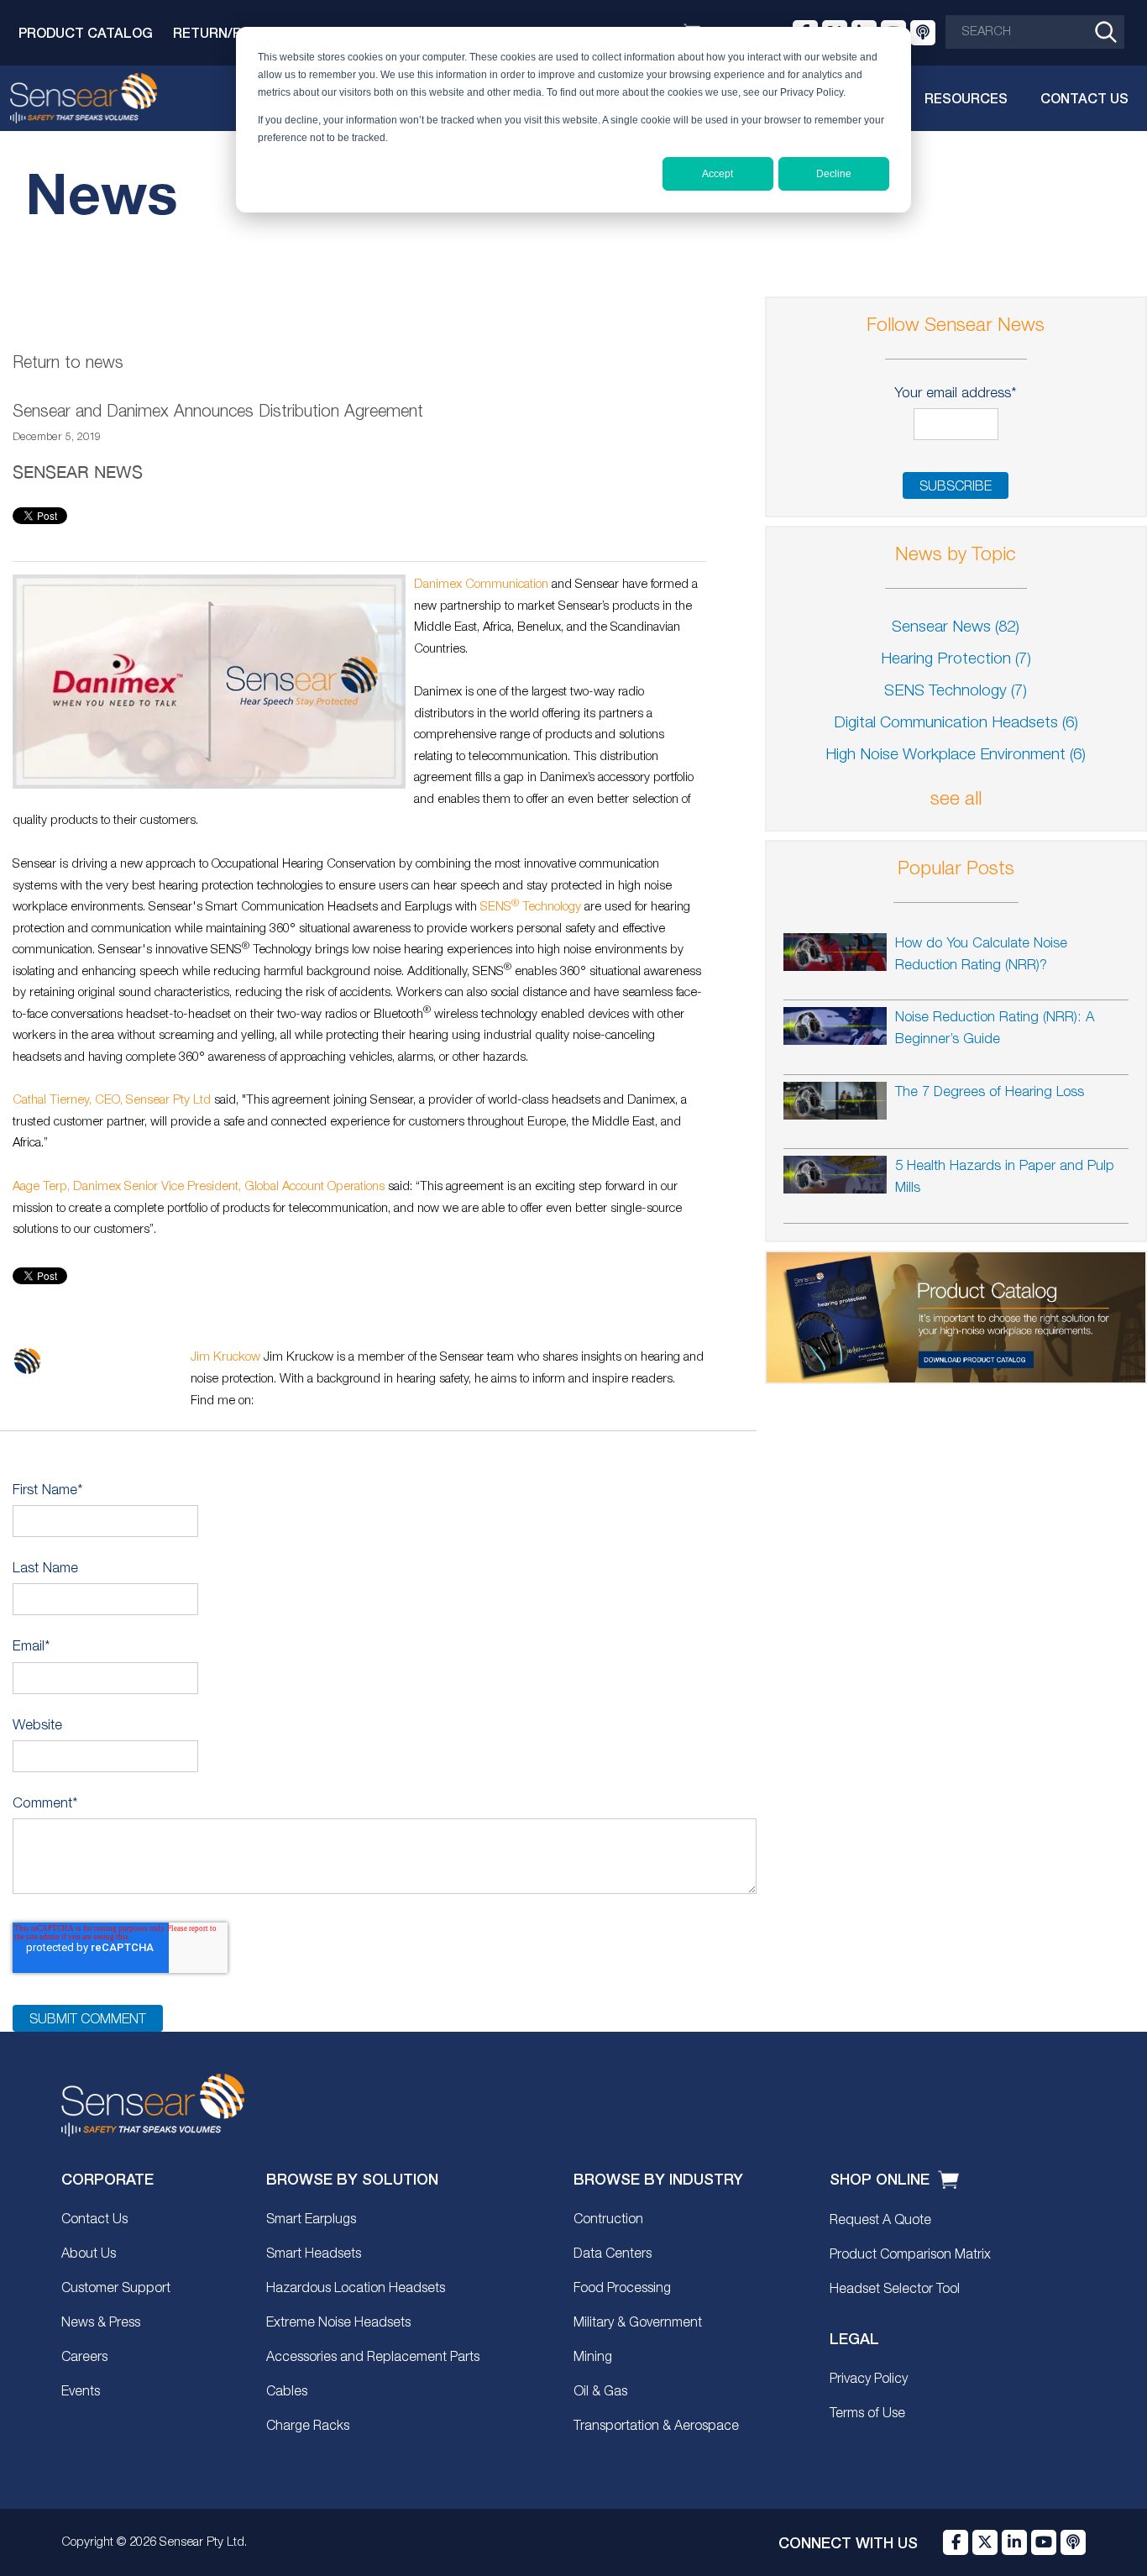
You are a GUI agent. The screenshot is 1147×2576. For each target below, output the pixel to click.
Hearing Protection (956, 660)
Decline (834, 174)
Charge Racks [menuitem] (308, 2426)
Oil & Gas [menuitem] (600, 2392)
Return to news (68, 364)
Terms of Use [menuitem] (867, 2414)
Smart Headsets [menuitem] (314, 2254)
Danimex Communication (481, 585)
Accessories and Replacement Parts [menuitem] (373, 2358)
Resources (966, 98)
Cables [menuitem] (287, 2392)
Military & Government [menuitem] (638, 2323)
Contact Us (1084, 98)
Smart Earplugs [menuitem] (311, 2220)
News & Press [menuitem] (101, 2323)
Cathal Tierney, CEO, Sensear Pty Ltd (112, 1100)
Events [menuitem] (81, 2392)
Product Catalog (86, 32)
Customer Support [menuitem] (116, 2289)
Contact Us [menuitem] (94, 2220)
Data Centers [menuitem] (613, 2254)
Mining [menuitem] (593, 2358)
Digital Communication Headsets (956, 724)
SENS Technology (531, 907)
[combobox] (1035, 32)
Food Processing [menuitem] (622, 2289)
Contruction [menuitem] (608, 2220)
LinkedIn (267, 1401)
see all (956, 800)
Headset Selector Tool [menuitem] (895, 2290)
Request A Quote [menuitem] (880, 2221)
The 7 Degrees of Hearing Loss (990, 1092)
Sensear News (78, 472)
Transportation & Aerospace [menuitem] (656, 2426)
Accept (718, 174)
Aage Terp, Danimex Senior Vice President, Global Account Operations (199, 1187)
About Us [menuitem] (89, 2254)
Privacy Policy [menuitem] (869, 2379)
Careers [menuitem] (84, 2358)
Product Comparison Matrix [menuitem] (910, 2255)
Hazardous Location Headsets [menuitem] (356, 2289)
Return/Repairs (231, 32)
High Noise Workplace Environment (956, 755)
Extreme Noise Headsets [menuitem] (338, 2323)
